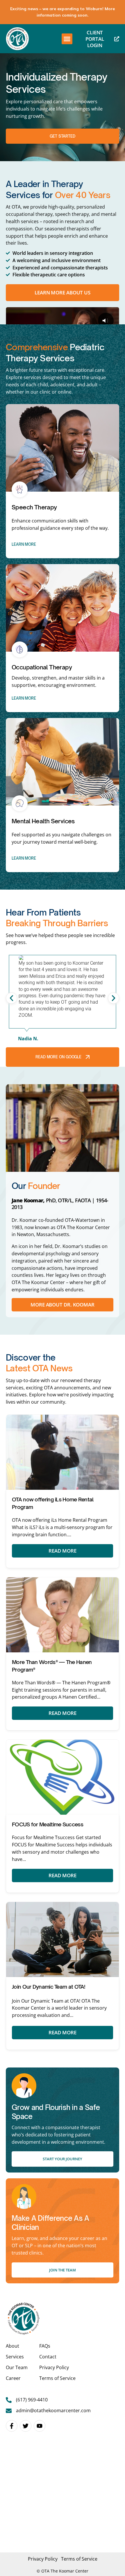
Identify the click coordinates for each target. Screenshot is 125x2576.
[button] (67, 39)
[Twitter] (26, 2426)
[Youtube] (40, 2426)
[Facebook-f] (12, 2426)
